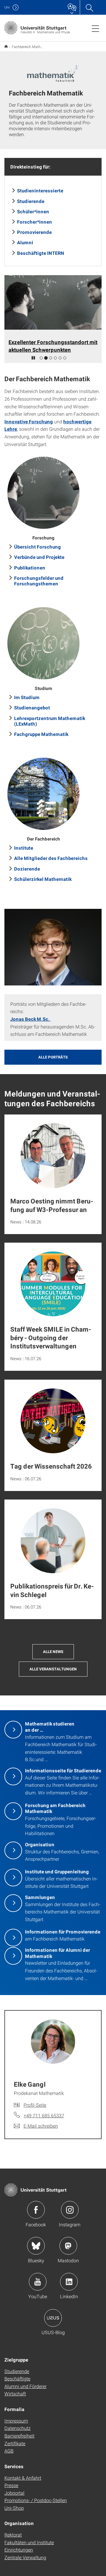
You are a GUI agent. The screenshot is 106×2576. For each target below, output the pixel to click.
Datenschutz (18, 2428)
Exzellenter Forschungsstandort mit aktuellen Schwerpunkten (53, 346)
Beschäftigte (17, 2378)
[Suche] (89, 7)
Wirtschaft (15, 2393)
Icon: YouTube (38, 2282)
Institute (24, 848)
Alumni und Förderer (25, 2386)
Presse (11, 2485)
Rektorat (13, 2535)
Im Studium (27, 697)
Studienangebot (32, 707)
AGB (9, 2451)
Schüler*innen (33, 211)
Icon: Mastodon (68, 2246)
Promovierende (34, 232)
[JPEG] (53, 947)
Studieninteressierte (40, 190)
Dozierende (27, 869)
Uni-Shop (14, 2508)
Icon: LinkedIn (69, 2282)
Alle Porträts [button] (53, 1057)
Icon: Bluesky (36, 2246)
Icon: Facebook (36, 2210)
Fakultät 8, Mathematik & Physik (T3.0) (6, 46)
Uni (7, 7)
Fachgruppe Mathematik (41, 734)
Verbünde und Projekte (39, 557)
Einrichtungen (19, 2550)
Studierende (31, 201)
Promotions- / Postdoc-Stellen (36, 2500)
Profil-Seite (35, 2105)
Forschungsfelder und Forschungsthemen (39, 581)
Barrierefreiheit (19, 2436)
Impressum (16, 2421)
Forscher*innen (35, 222)
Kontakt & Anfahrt (23, 2478)
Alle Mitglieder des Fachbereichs (51, 858)
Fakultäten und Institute (29, 2542)
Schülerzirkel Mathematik (43, 879)
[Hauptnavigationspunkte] (95, 28)
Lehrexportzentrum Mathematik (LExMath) (50, 721)
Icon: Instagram (70, 2210)
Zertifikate (15, 2443)
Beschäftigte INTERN (41, 253)
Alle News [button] (53, 1652)
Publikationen (30, 568)
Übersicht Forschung (38, 547)
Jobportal (14, 2493)
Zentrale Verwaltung (25, 2557)
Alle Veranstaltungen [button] (53, 1669)
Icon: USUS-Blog (53, 2318)
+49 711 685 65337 (44, 2115)
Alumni (25, 242)
